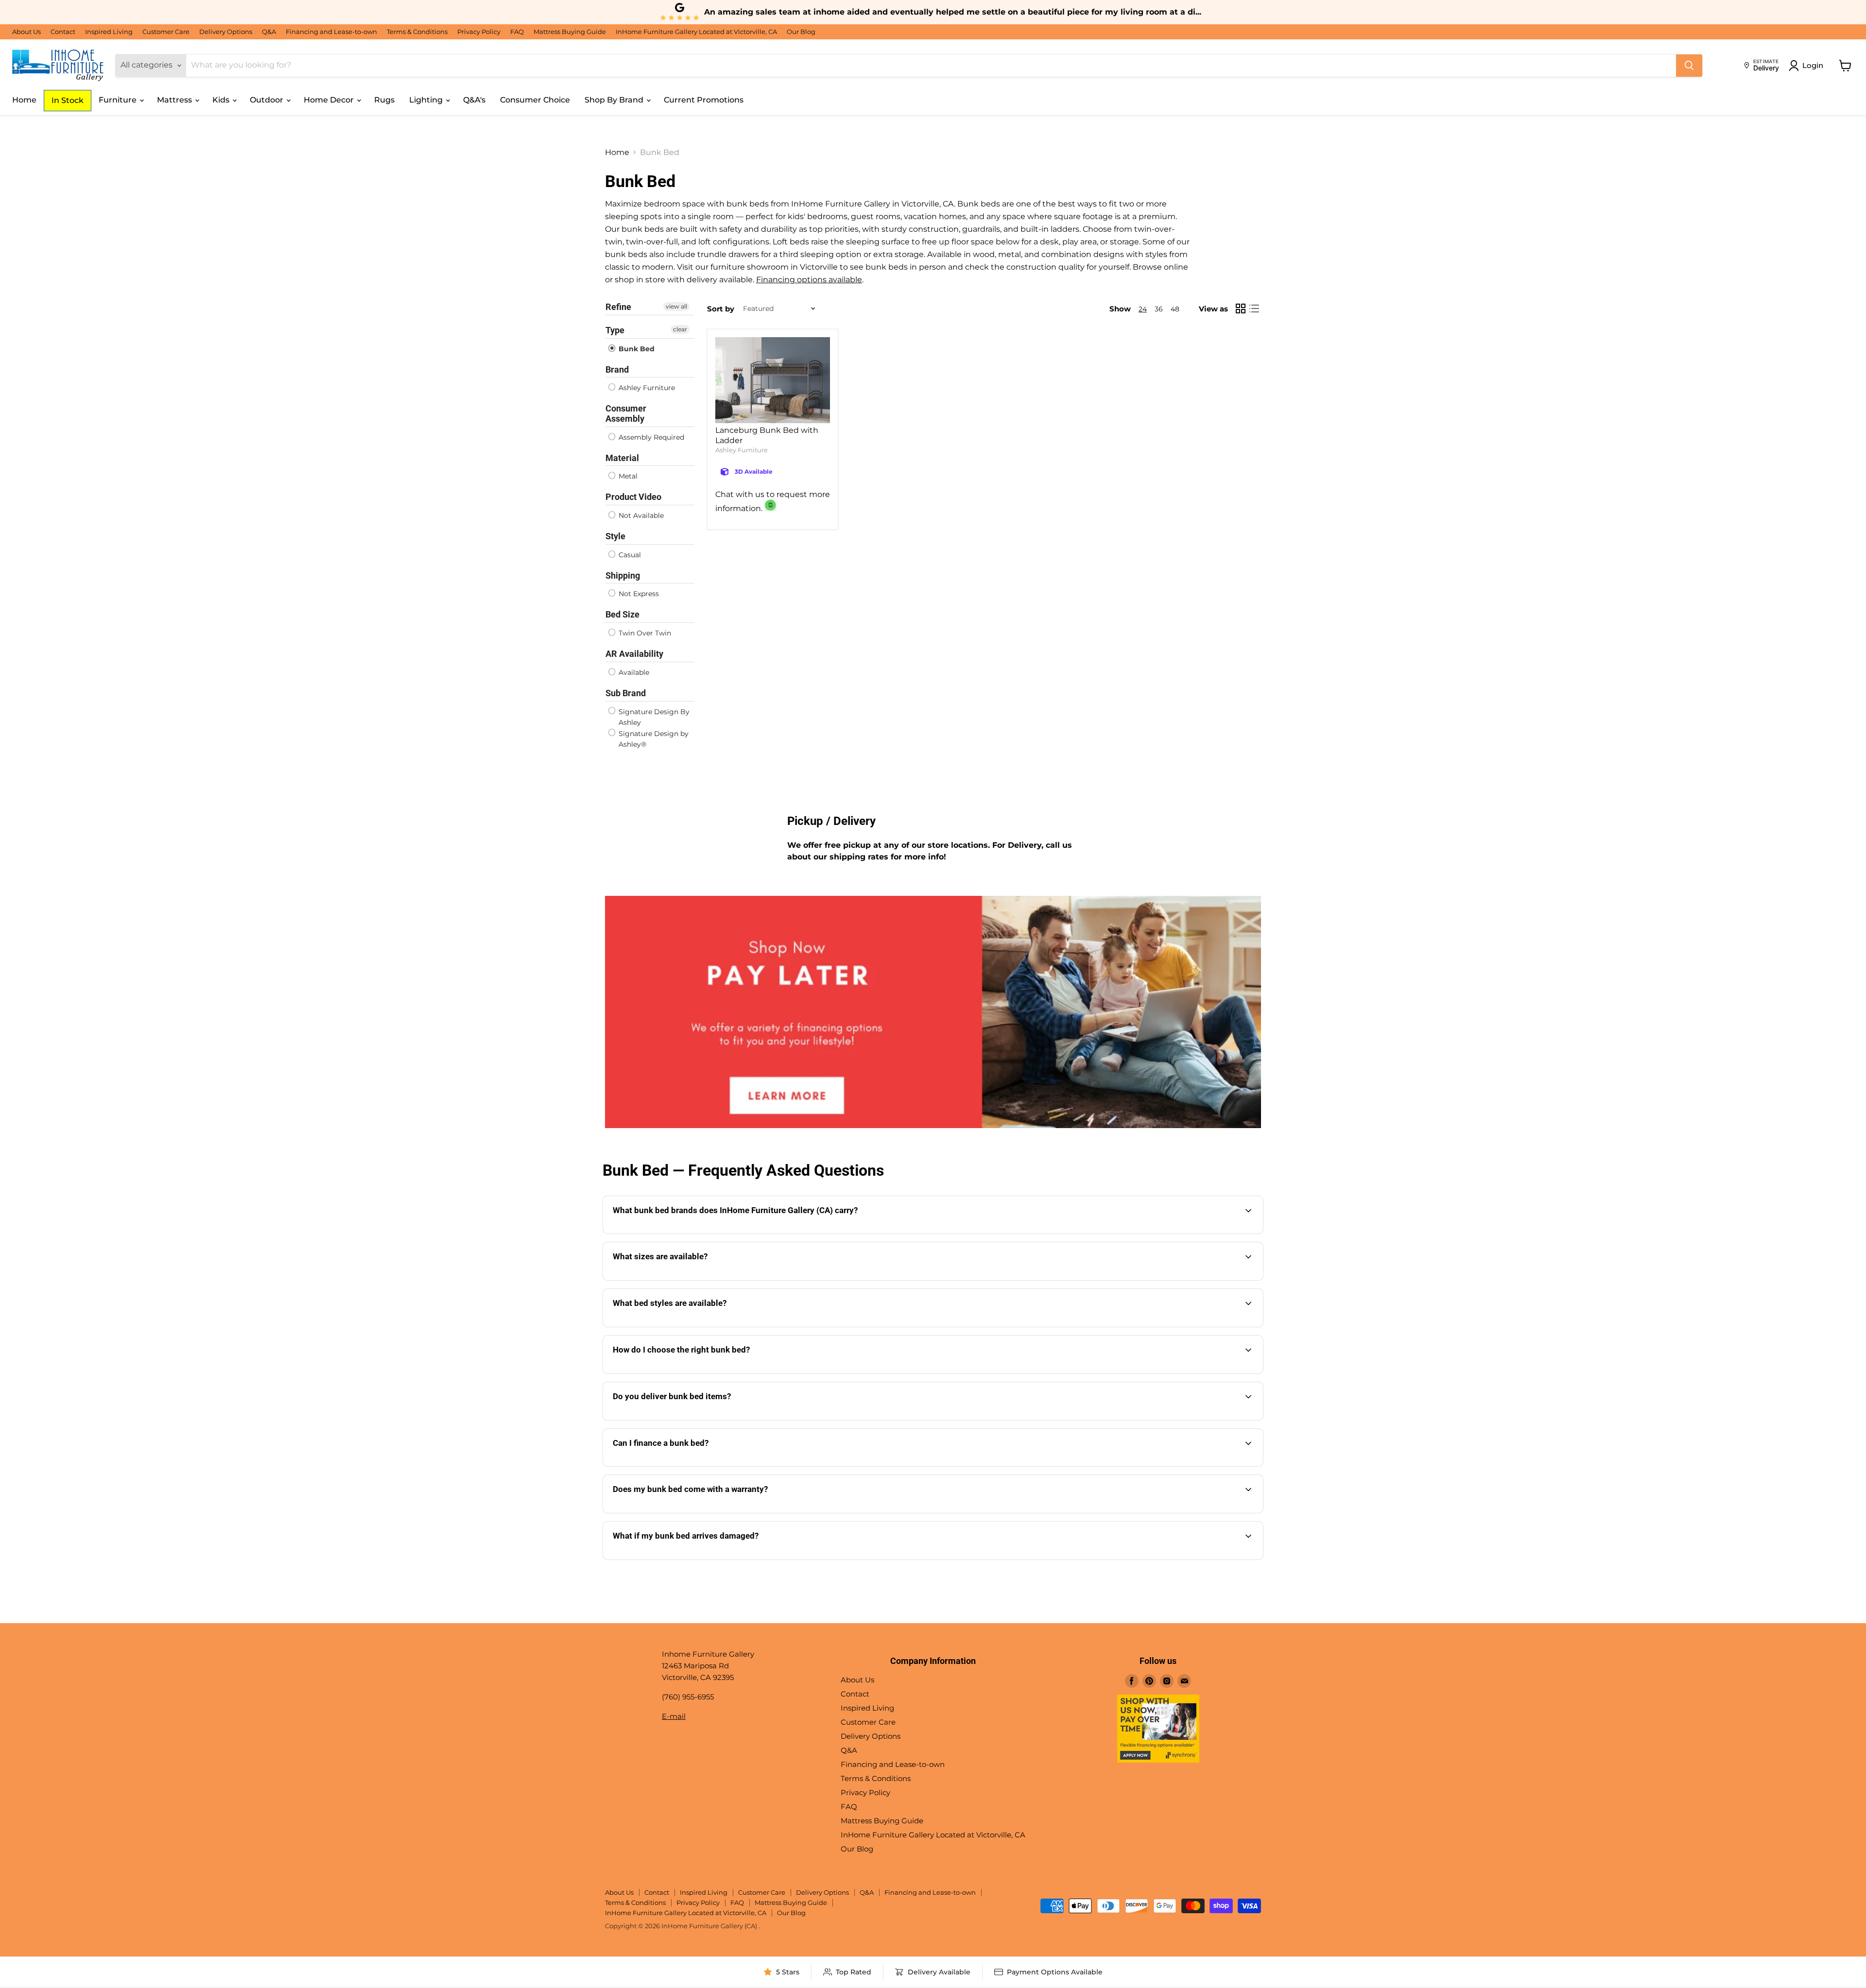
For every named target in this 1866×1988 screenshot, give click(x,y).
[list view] (1254, 308)
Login (1813, 65)
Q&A (269, 32)
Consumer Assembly (626, 413)
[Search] (1689, 66)
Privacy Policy (479, 32)
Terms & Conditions (417, 32)
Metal (627, 476)
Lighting (427, 100)
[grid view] (1241, 308)
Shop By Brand (615, 100)
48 (1175, 309)
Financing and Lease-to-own (331, 32)
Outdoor (268, 100)
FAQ (517, 32)
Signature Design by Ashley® (653, 739)
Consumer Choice (535, 100)
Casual (629, 555)
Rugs (384, 100)
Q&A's (474, 100)
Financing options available (809, 280)
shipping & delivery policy (1202, 1419)
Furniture (119, 100)
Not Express (638, 594)
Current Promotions (704, 100)
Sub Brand (626, 693)
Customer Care (166, 32)
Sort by (721, 309)
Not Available (640, 515)
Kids (222, 100)
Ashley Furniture (646, 388)
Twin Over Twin (644, 633)
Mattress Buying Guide (570, 32)
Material (622, 458)
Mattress (175, 100)
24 (1143, 309)
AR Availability (634, 654)
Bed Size (622, 614)
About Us (26, 32)
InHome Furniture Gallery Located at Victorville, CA (696, 32)
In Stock (68, 100)
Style (615, 536)
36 (1159, 309)
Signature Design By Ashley (653, 717)
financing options (698, 1465)
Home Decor (330, 100)
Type (615, 330)
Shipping (623, 575)
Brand (617, 369)
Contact (63, 32)
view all (676, 306)
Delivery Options (226, 32)
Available (633, 672)
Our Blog (801, 32)
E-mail (674, 1716)
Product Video (633, 497)
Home (24, 100)
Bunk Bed (636, 349)
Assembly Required (650, 437)
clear (680, 329)
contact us (968, 1279)
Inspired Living (109, 32)
